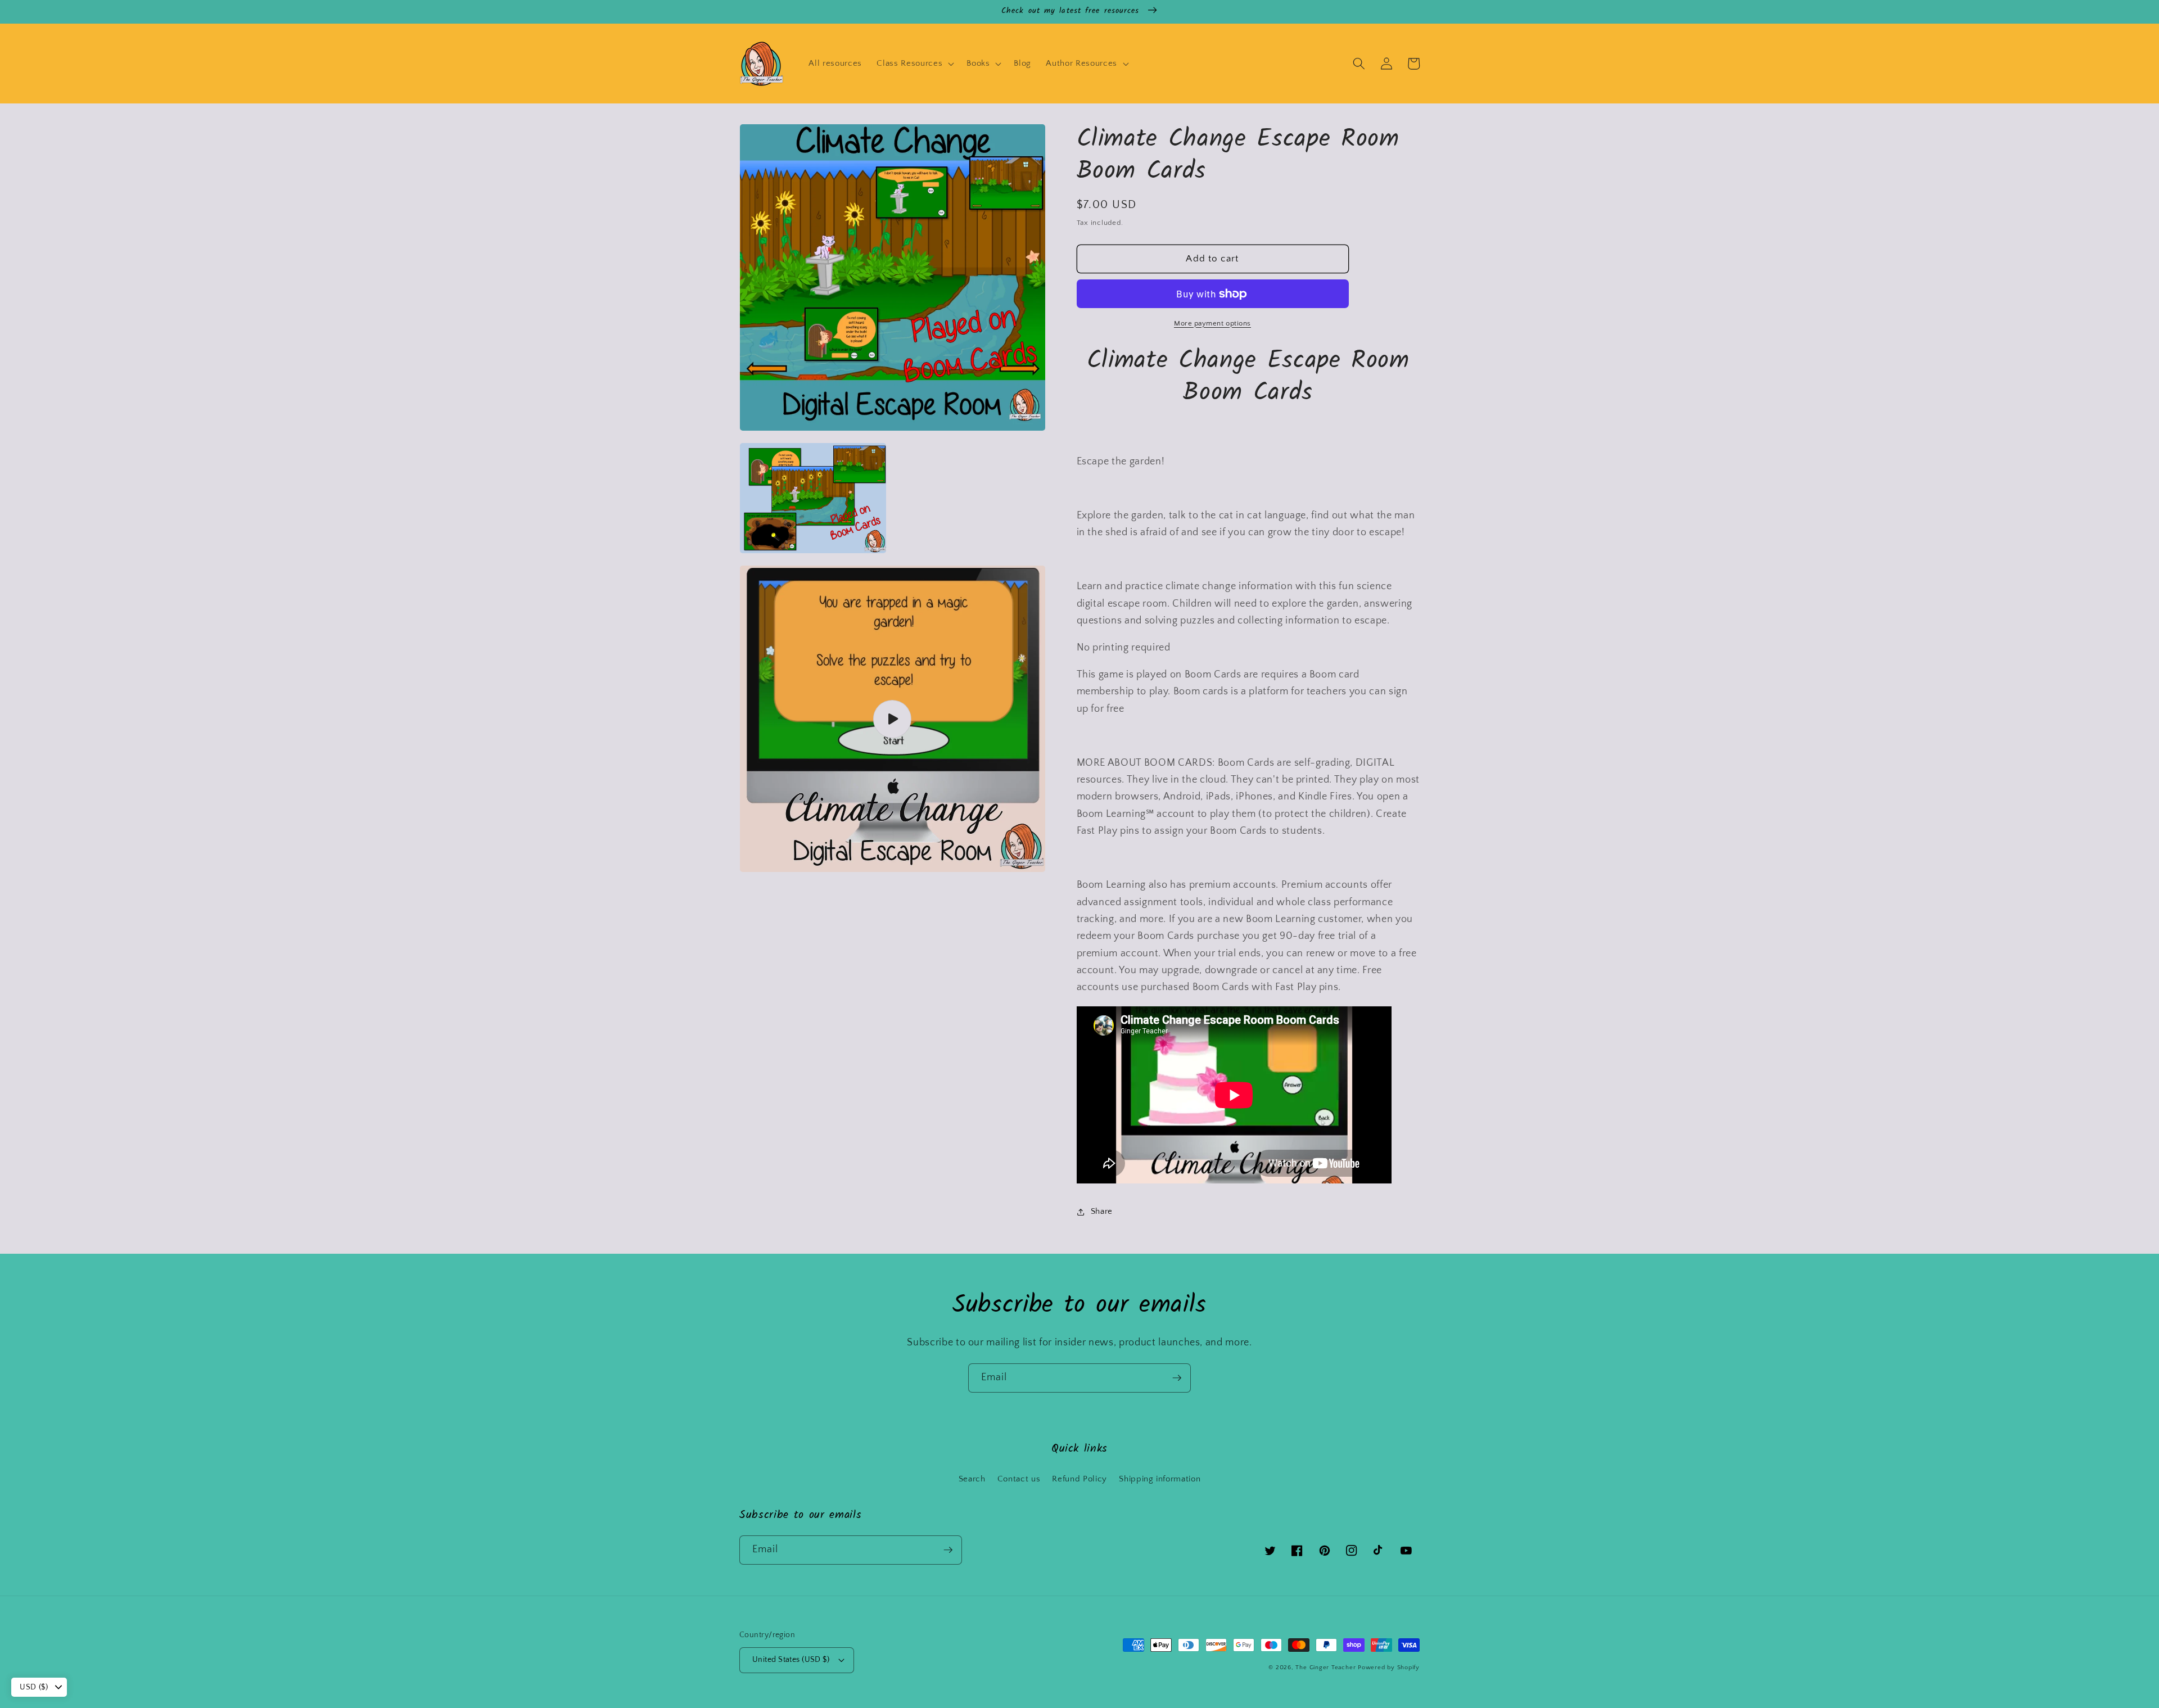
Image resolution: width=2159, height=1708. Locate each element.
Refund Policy (1079, 1479)
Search (972, 1479)
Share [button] (1102, 1212)
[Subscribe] (1177, 1378)
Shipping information (1160, 1479)
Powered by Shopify (1389, 1668)
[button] (914, 64)
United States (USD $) (791, 1660)
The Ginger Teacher (1325, 1668)
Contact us (1019, 1479)
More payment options (1212, 323)
